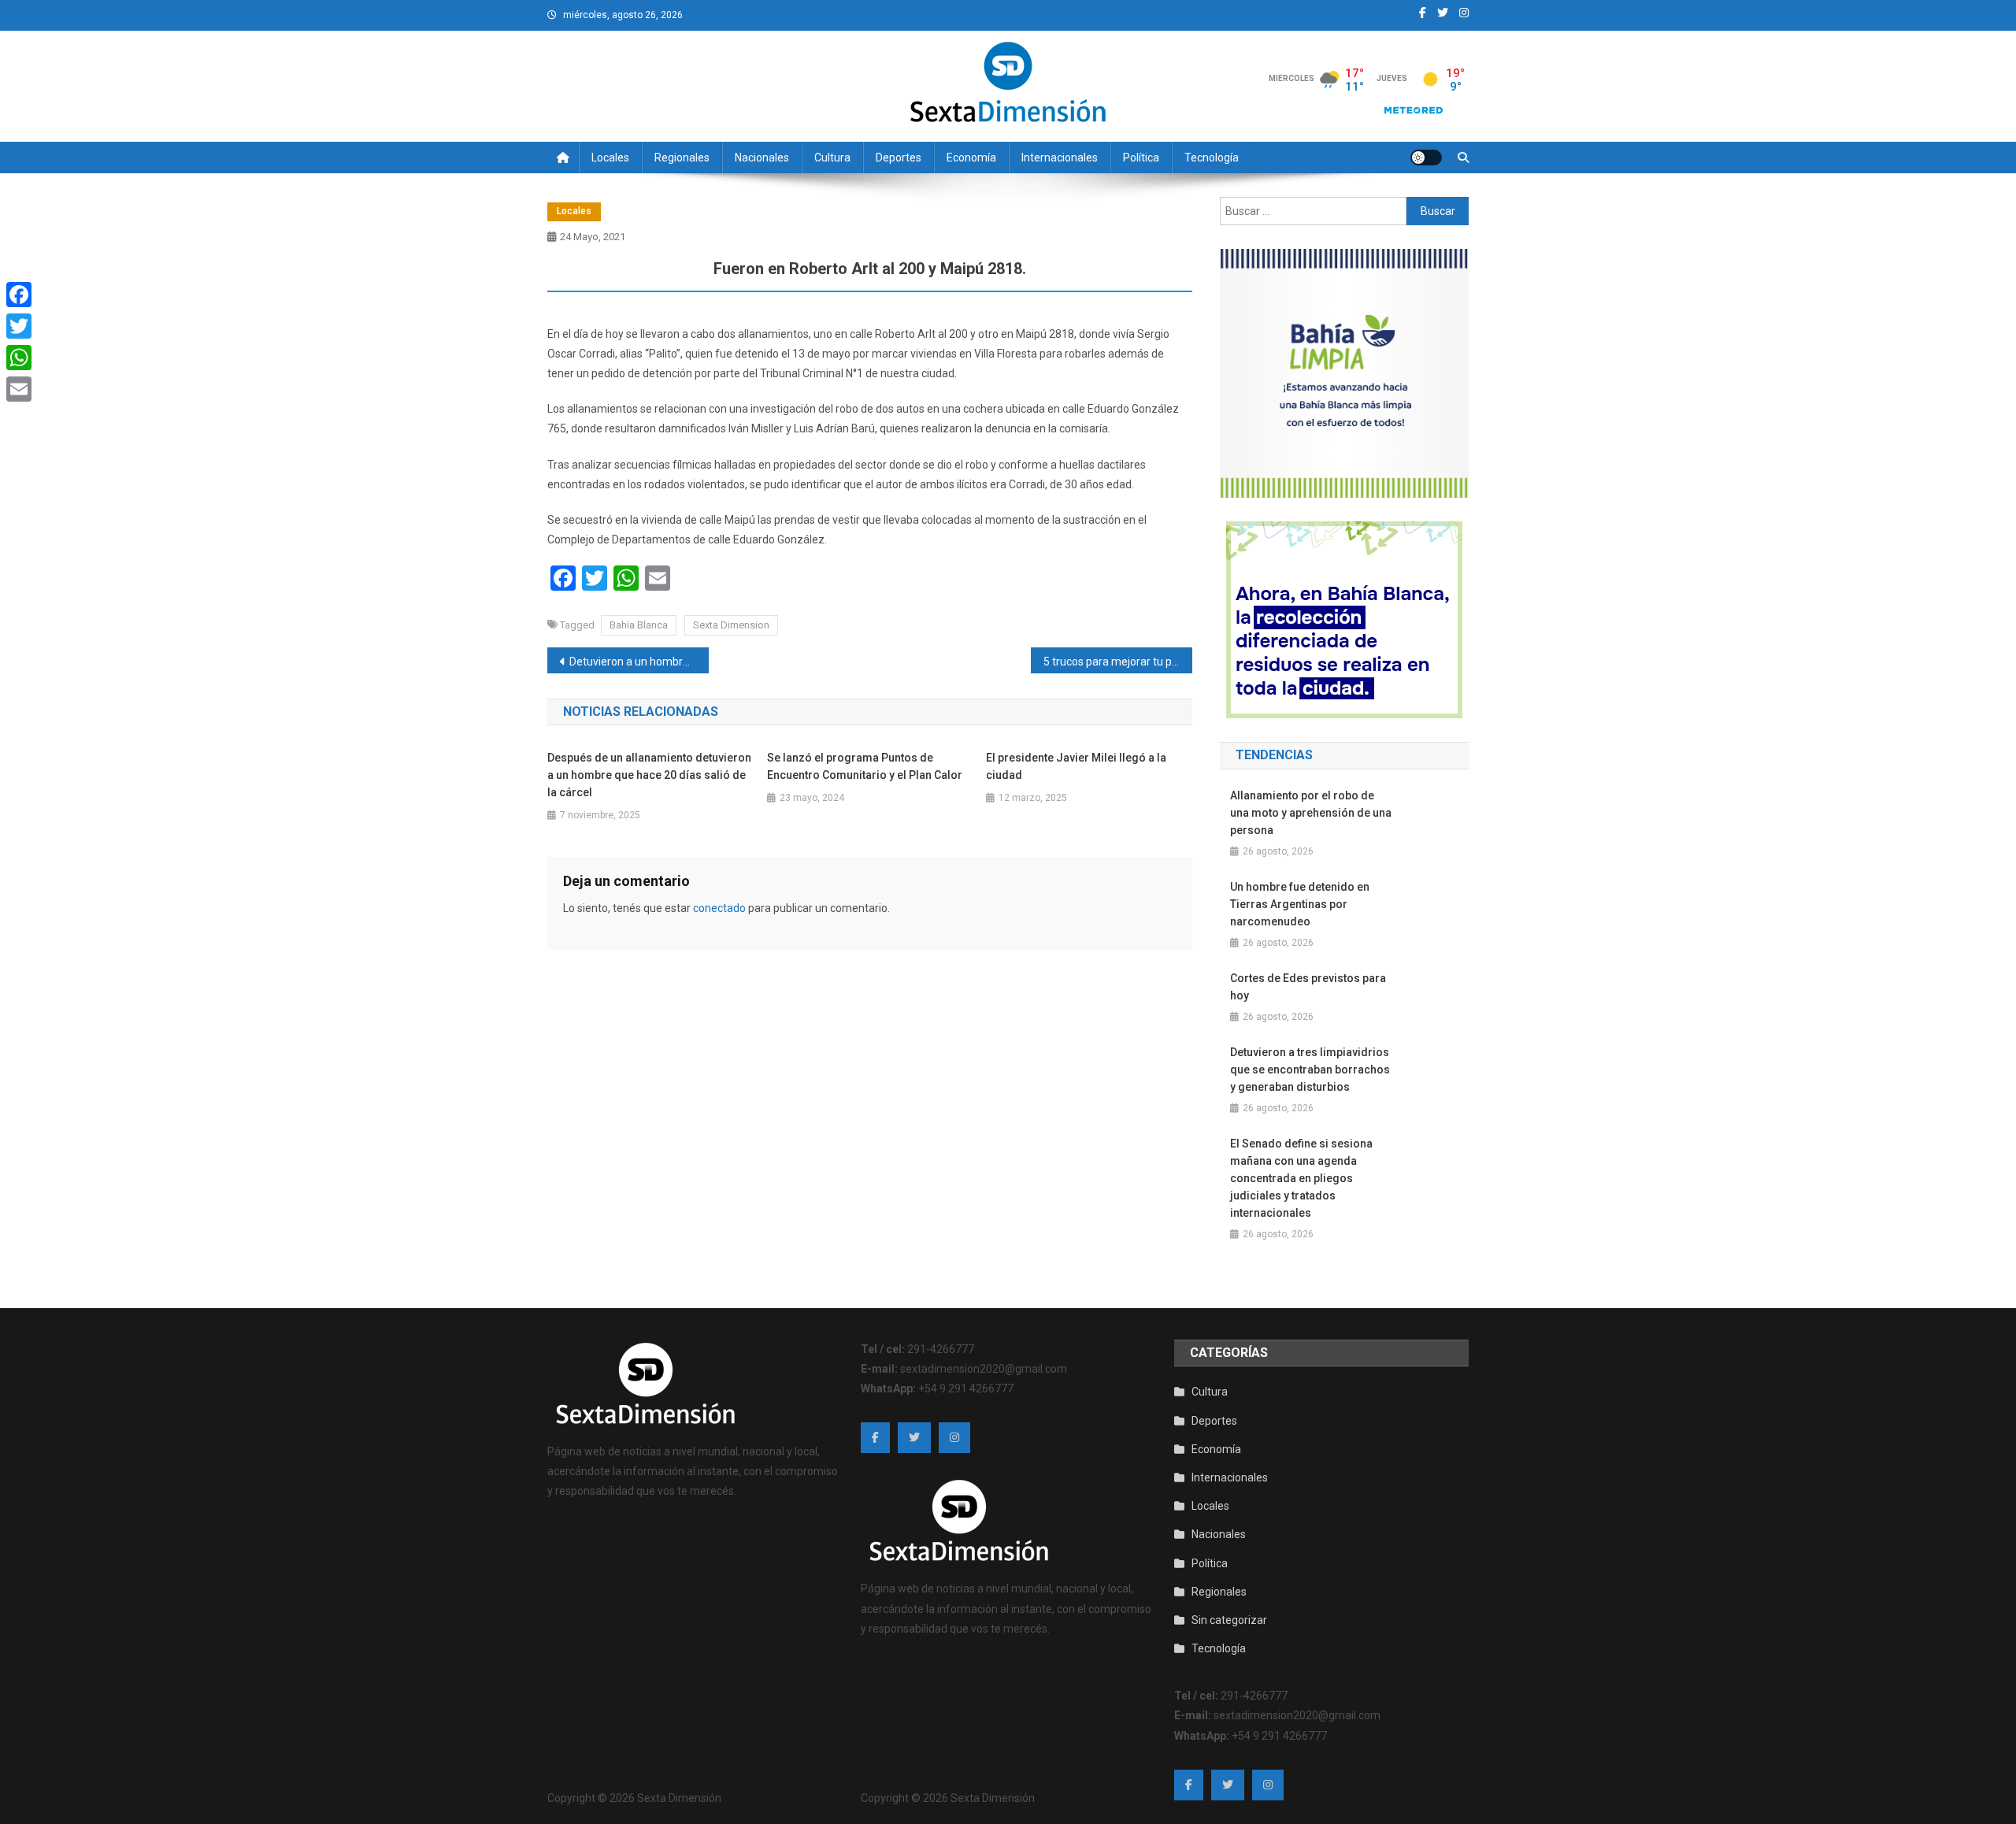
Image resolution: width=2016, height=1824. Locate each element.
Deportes (899, 158)
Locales (610, 158)
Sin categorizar (1229, 1620)
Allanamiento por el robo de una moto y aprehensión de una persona (1311, 813)
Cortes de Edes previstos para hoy (1308, 987)
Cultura (832, 158)
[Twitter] (19, 326)
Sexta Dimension (731, 625)
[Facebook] (19, 295)
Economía (971, 158)
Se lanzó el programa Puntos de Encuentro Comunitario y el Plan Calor (865, 766)
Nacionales (762, 158)
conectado (719, 908)
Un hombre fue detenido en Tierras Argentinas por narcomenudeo (1300, 904)
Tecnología (1212, 158)
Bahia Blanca (639, 625)
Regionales (682, 158)
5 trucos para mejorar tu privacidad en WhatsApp (1118, 662)
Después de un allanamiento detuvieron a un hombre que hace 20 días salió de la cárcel (649, 775)
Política (1141, 158)
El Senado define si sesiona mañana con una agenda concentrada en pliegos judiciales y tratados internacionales (1301, 1178)
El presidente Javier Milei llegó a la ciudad (1076, 766)
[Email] (19, 389)
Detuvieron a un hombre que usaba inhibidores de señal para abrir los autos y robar (639, 662)
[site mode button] (1426, 158)
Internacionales (1060, 158)
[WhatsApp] (19, 358)
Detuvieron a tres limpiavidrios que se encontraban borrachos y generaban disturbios (1310, 1070)
